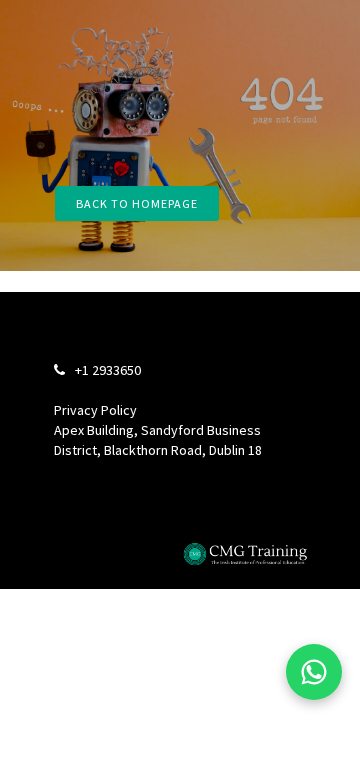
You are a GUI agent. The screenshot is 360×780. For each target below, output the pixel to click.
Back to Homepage (137, 203)
